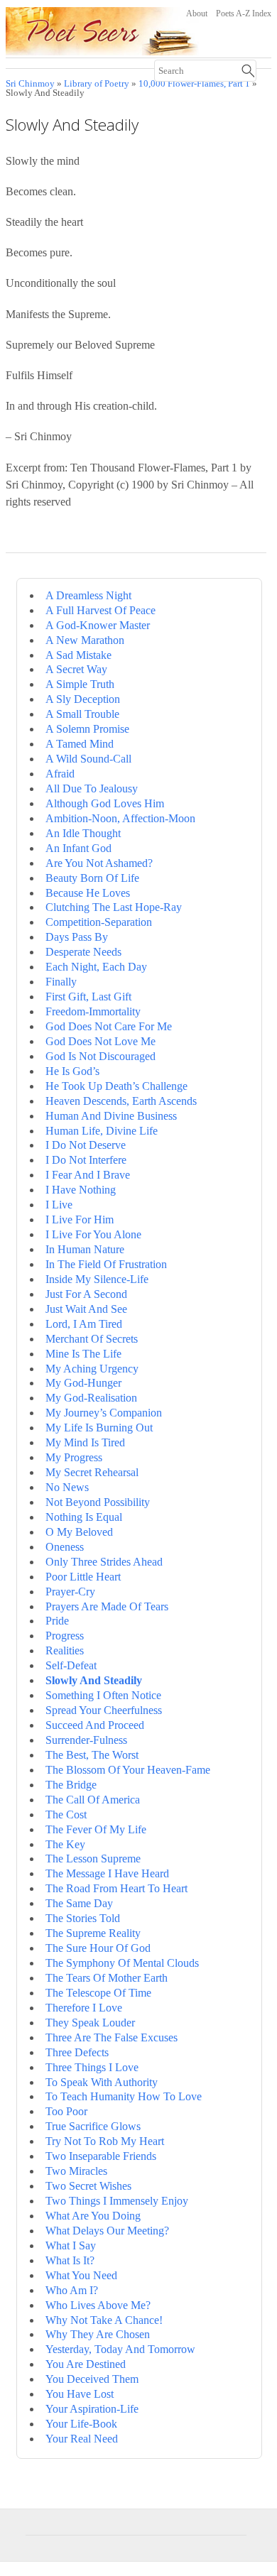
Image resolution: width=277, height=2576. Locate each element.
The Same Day (79, 1903)
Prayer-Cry (70, 1592)
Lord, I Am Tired (84, 1324)
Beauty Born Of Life (92, 878)
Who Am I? (72, 2290)
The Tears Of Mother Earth (107, 1978)
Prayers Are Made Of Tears (107, 1606)
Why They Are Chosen (98, 2334)
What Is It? (70, 2260)
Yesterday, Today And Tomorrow (120, 2349)
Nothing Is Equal (84, 1517)
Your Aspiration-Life (92, 2409)
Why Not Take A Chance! (104, 2320)
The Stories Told (83, 1918)
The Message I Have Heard (107, 1873)
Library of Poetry (97, 84)
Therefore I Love (84, 2008)
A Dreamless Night (88, 595)
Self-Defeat (71, 1665)
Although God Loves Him (105, 803)
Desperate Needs (83, 952)
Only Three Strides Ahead (104, 1562)
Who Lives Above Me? (98, 2305)
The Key (65, 1844)
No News (67, 1487)
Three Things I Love (92, 2067)
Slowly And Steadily (94, 1680)
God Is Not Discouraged (101, 1056)
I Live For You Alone (93, 1234)
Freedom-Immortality (93, 1011)
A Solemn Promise (87, 729)
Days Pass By (77, 937)
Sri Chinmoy (30, 84)
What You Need (81, 2275)
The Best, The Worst (92, 1755)
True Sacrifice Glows (93, 2126)
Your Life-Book (81, 2424)
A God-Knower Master (98, 625)
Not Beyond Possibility (98, 1502)
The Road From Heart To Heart (116, 1888)
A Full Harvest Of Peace (101, 610)
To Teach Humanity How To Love (124, 2096)
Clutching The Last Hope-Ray (114, 907)
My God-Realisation (91, 1398)
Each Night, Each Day (96, 967)
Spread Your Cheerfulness (104, 1710)
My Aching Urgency (92, 1369)
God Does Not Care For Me (109, 1026)
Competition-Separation (99, 922)
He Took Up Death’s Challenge (116, 1086)
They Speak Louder (90, 2023)
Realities (65, 1650)
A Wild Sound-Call (88, 759)
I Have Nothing (81, 1190)
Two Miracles (76, 2171)
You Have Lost (80, 2394)
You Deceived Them (92, 2379)
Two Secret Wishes (88, 2186)
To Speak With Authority (102, 2082)
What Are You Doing (93, 2216)
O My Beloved (79, 1532)
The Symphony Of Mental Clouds (122, 1963)
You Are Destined (86, 2364)
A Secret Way (76, 669)
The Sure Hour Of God (98, 1948)
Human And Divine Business (111, 1116)
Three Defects (77, 2052)
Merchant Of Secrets (92, 1339)
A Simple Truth (80, 684)
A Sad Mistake (78, 655)
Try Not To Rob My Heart (105, 2141)
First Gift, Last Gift (88, 997)
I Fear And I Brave (88, 1175)
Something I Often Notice (103, 1695)
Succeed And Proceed (95, 1725)
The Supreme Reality (93, 1933)
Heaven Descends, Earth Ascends (121, 1101)
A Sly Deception (83, 699)
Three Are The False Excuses (112, 2037)
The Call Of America (93, 1800)
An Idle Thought (83, 833)
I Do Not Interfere (86, 1160)
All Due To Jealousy (92, 788)
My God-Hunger (83, 1383)
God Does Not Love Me (101, 1041)
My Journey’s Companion (104, 1413)
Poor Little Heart (83, 1577)
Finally (61, 982)
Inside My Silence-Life (97, 1279)
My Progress (74, 1457)
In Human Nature (85, 1249)
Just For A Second (86, 1294)
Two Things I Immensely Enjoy (117, 2201)
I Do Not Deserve (86, 1145)
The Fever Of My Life (96, 1829)
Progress (65, 1636)
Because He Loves (88, 893)
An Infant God (78, 848)
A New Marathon (85, 640)
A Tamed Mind (80, 744)
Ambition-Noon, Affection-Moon (120, 818)
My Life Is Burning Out (99, 1428)
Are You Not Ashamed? (99, 863)
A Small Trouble (82, 714)
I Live (59, 1205)
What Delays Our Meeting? (107, 2231)
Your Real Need (82, 2439)
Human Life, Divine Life (102, 1131)
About (197, 13)
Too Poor (66, 2111)
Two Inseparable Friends (101, 2156)
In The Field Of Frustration (106, 1264)
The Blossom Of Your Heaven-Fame (128, 1770)
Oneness (65, 1547)
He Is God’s (72, 1071)
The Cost (66, 1814)
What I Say (71, 2245)
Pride (57, 1621)
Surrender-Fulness (86, 1740)
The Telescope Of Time (98, 1993)
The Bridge (71, 1785)
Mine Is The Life (83, 1354)
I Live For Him (80, 1219)
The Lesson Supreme (93, 1859)
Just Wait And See (86, 1309)
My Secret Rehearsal (92, 1472)
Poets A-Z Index (244, 13)
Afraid (60, 774)
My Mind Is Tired (85, 1442)
